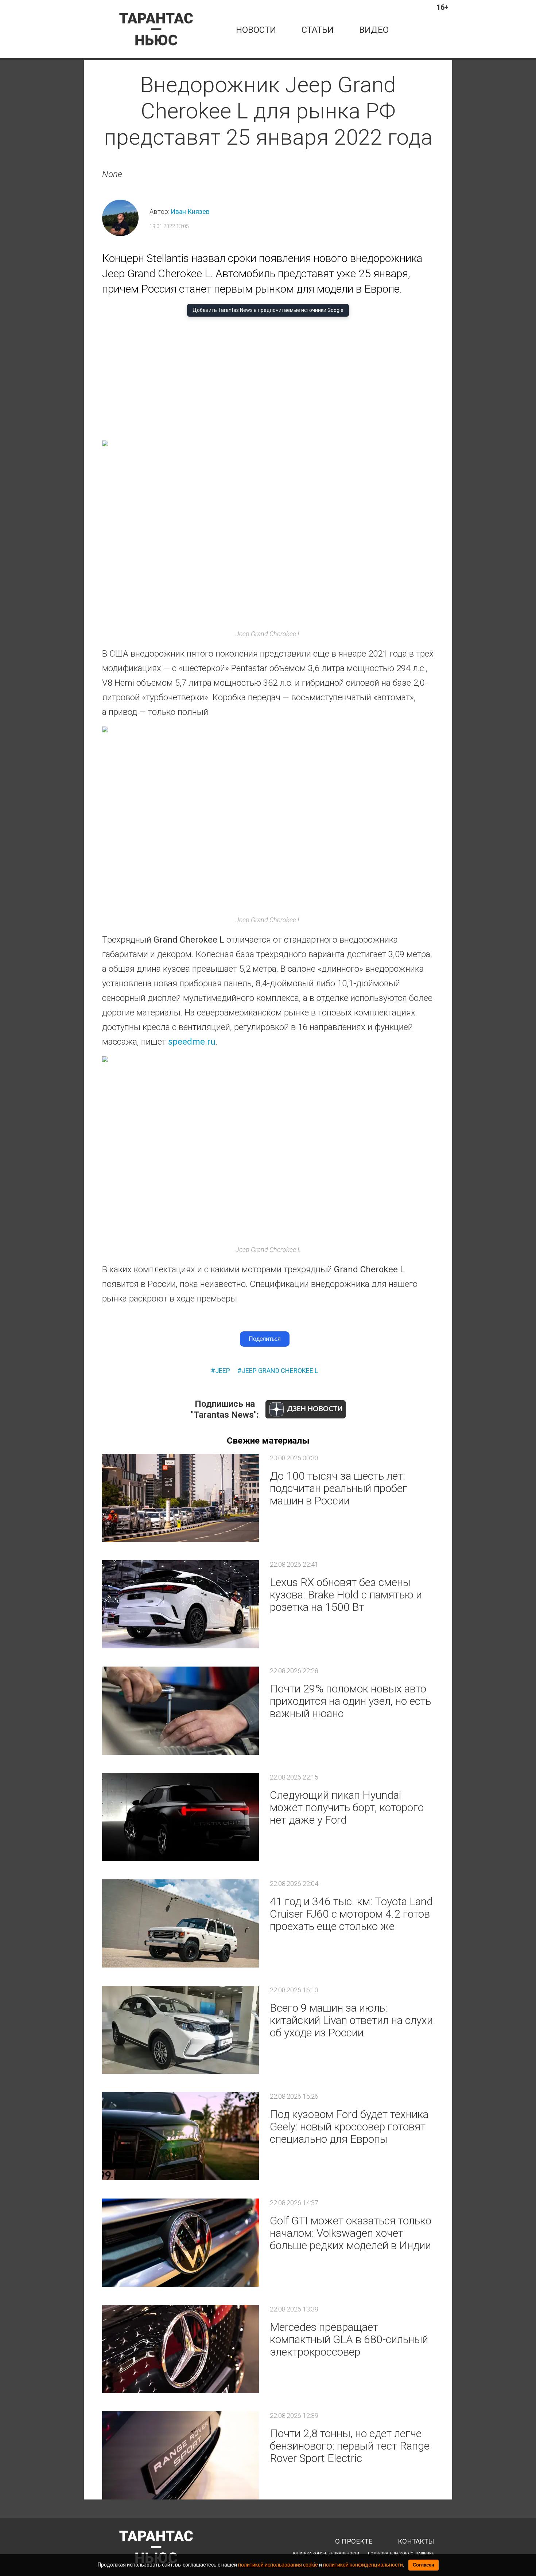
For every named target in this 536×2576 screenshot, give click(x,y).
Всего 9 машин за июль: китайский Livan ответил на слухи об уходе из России (351, 2020)
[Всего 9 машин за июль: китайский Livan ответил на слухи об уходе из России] (180, 2030)
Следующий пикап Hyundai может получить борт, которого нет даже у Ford (347, 1807)
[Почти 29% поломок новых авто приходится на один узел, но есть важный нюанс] (180, 1711)
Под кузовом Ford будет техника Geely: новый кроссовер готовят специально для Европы (349, 2127)
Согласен (424, 2565)
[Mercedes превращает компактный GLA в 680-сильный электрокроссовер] (180, 2349)
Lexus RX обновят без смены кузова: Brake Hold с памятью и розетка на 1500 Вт (346, 1595)
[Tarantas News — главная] (156, 29)
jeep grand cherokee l (280, 1371)
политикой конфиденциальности (363, 2565)
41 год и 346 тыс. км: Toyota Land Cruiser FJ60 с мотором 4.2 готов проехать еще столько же (351, 1914)
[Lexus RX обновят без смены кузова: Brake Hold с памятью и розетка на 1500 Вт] (180, 1604)
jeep (223, 1371)
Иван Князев (190, 212)
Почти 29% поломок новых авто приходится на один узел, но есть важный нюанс (350, 1701)
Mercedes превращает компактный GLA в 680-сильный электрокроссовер (349, 2339)
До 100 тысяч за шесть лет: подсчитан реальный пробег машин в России (339, 1488)
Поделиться (265, 1339)
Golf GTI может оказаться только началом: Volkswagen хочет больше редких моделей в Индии (351, 2233)
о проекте (354, 2542)
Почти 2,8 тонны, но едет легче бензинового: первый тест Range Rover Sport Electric (350, 2446)
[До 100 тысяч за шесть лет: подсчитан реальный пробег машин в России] (180, 1498)
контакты (416, 2542)
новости (256, 30)
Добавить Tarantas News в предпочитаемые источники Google (268, 310)
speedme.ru (192, 1042)
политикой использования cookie (278, 2565)
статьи (318, 30)
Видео (374, 30)
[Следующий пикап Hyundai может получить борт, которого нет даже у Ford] (180, 1817)
